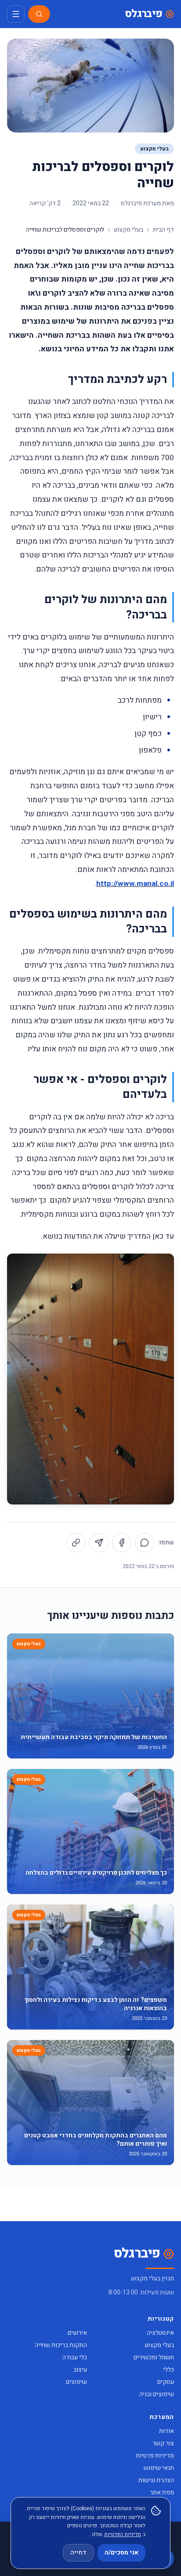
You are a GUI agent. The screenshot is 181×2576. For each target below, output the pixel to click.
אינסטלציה (160, 2333)
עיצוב (80, 2370)
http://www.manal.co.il (135, 884)
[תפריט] (16, 14)
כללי (168, 2370)
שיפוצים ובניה (157, 2394)
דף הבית (163, 230)
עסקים (166, 2382)
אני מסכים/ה (121, 2553)
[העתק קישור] (76, 1543)
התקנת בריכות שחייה (61, 2345)
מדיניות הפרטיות (123, 2534)
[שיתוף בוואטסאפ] (145, 1543)
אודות (167, 2431)
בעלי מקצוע (154, 149)
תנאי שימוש (159, 2468)
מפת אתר (162, 2492)
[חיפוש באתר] (39, 14)
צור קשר (163, 2443)
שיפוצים (76, 2382)
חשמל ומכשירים (154, 2357)
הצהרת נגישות (156, 2480)
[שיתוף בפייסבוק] (122, 1543)
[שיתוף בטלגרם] (99, 1543)
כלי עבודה (75, 2357)
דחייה (78, 2553)
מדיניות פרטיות (155, 2456)
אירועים (77, 2333)
